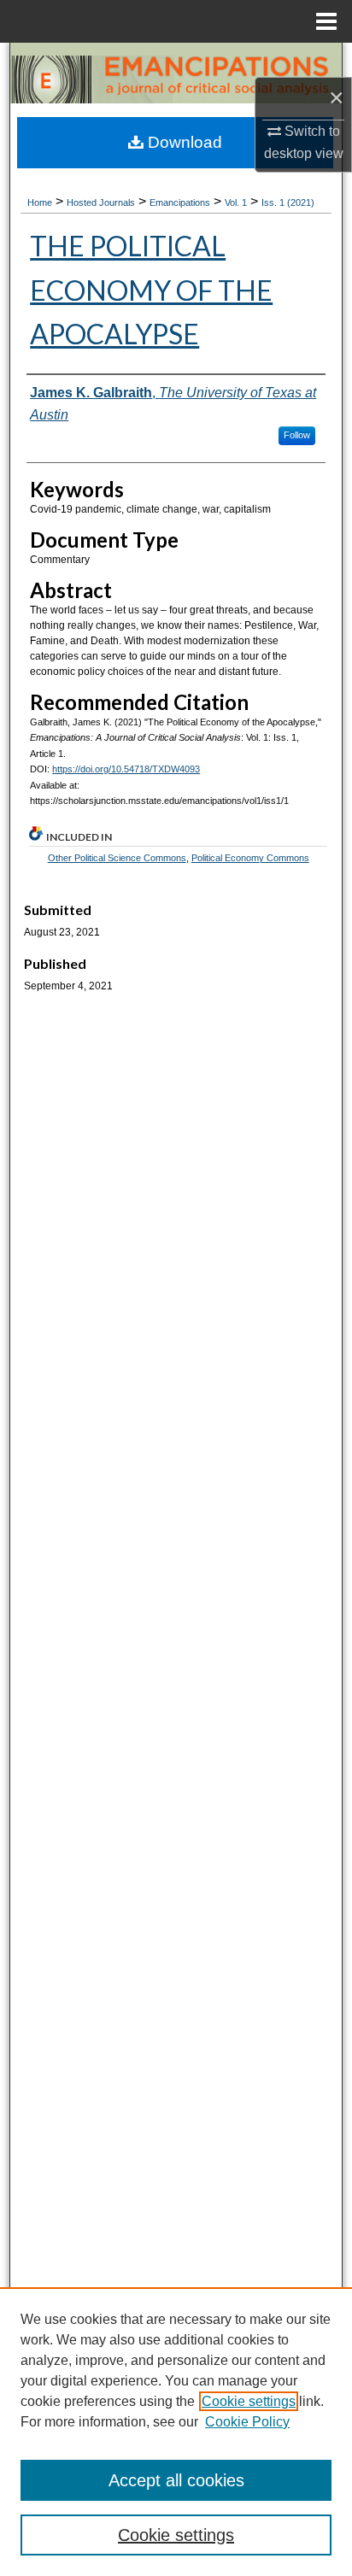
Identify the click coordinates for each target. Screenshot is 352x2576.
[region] (176, 2432)
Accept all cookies (176, 2480)
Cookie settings (249, 2401)
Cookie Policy (247, 2422)
